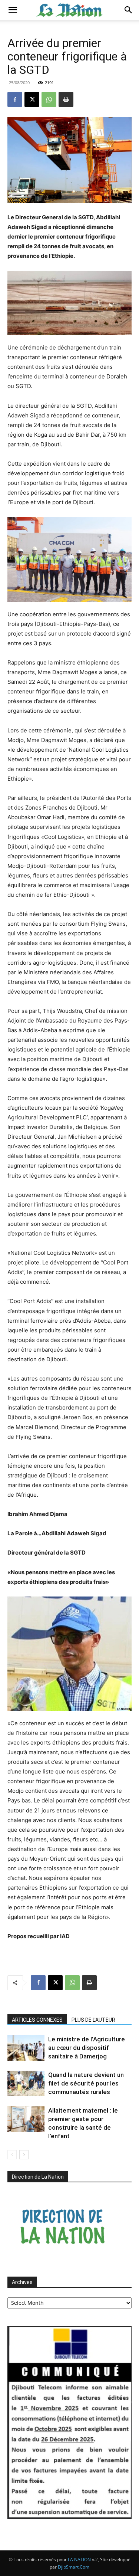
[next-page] (24, 2155)
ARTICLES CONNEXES (37, 2020)
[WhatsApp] (49, 99)
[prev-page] (12, 2155)
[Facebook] (15, 99)
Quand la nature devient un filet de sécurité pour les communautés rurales (86, 2083)
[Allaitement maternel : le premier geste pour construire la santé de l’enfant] (26, 2119)
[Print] (66, 99)
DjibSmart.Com (74, 2567)
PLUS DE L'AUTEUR (93, 2020)
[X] (32, 99)
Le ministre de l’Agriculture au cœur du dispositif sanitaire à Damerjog (87, 2048)
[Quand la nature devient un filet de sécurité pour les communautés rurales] (26, 2083)
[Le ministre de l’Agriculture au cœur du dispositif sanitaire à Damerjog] (26, 2048)
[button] (13, 10)
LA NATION (79, 2559)
